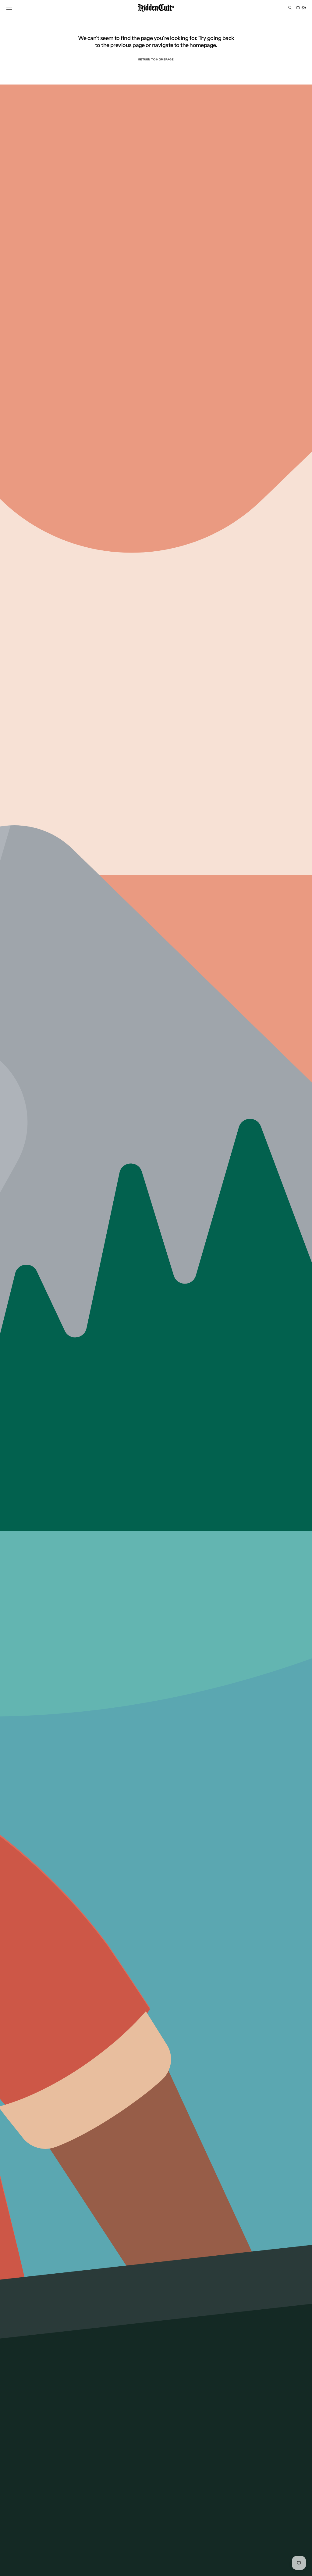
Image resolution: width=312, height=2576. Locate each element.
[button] (9, 8)
